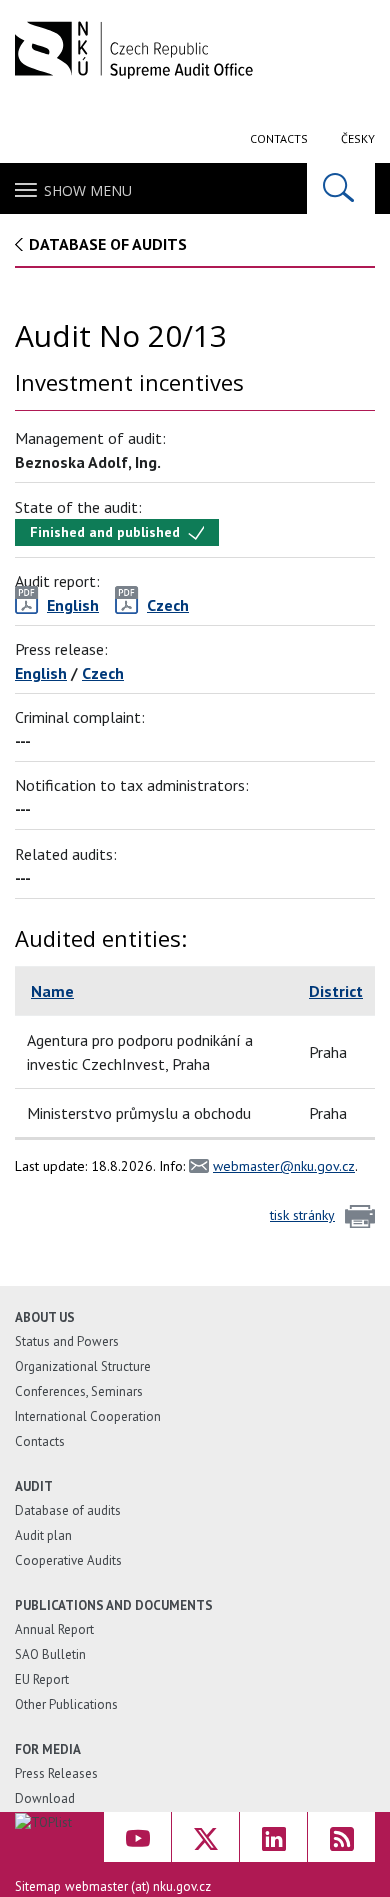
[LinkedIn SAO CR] (273, 1837)
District (336, 991)
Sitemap (38, 1886)
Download (45, 1798)
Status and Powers (67, 1341)
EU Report (42, 1679)
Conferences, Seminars (79, 1391)
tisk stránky (302, 1215)
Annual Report (54, 1629)
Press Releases (56, 1773)
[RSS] (341, 1837)
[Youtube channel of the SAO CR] (137, 1837)
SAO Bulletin (50, 1654)
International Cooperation (88, 1416)
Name (52, 991)
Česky (358, 138)
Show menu (88, 190)
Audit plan (43, 1535)
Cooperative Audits (68, 1560)
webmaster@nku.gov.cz (284, 1166)
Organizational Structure (83, 1366)
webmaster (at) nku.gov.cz (138, 1886)
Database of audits (108, 244)
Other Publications (66, 1704)
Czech (103, 673)
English (41, 673)
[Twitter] (205, 1837)
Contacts (279, 138)
